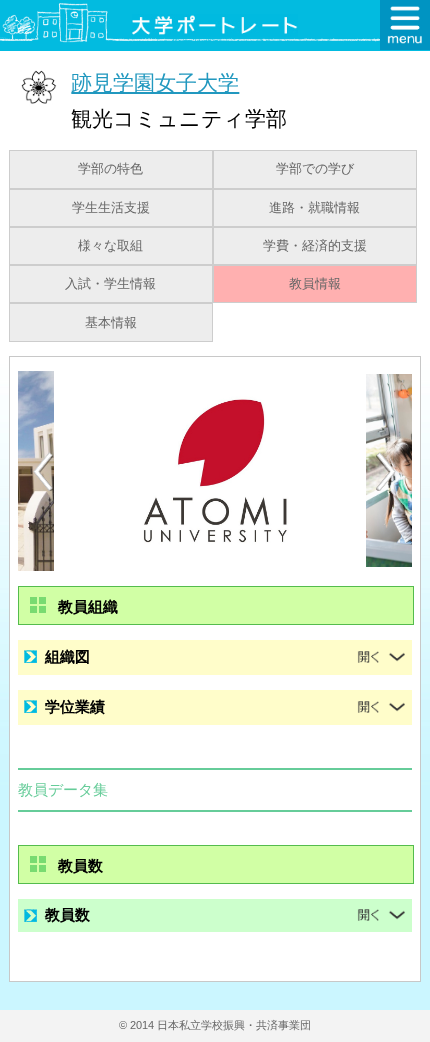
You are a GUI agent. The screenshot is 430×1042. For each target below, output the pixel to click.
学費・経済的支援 (315, 246)
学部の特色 (110, 169)
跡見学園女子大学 (155, 82)
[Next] (387, 472)
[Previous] (43, 471)
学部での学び (315, 169)
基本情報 (111, 323)
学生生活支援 (111, 208)
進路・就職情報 (314, 208)
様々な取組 (110, 246)
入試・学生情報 (110, 284)
